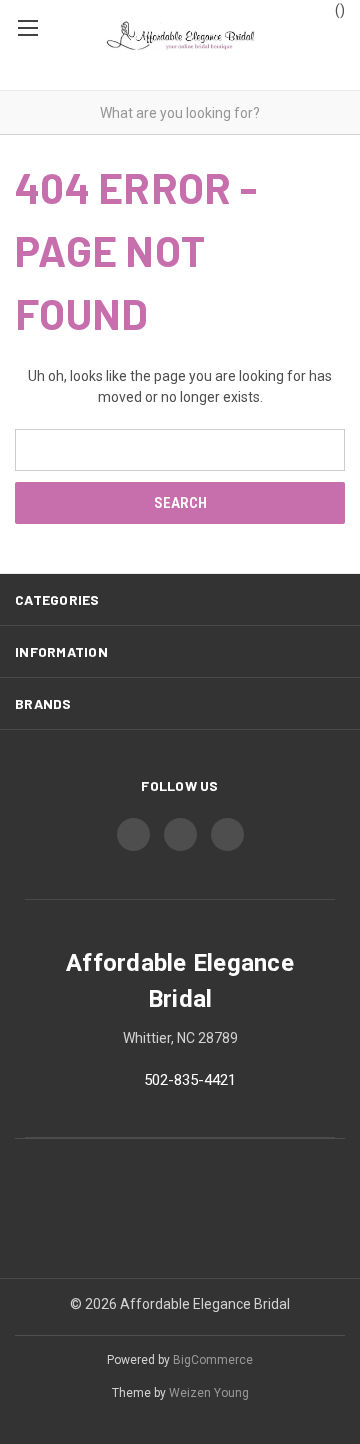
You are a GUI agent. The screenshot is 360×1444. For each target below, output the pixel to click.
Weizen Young (209, 1393)
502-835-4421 (190, 1080)
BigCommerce (213, 1360)
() (338, 10)
